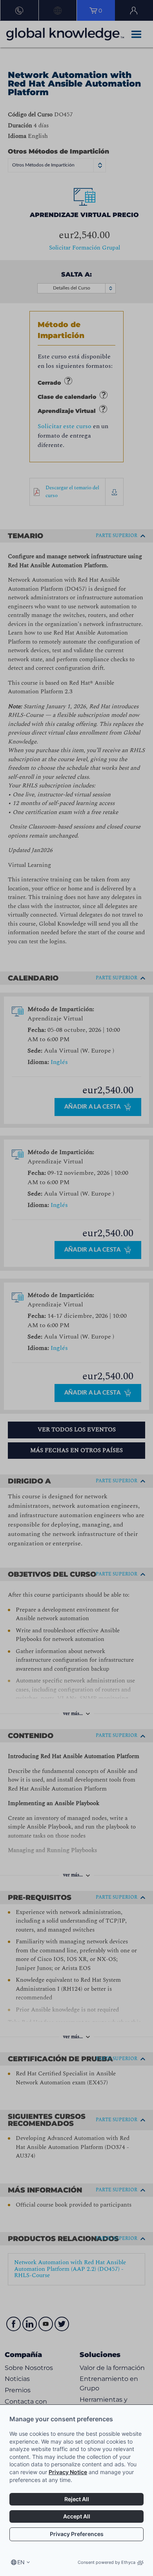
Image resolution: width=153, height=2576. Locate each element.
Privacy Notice (68, 2472)
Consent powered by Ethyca (107, 2562)
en (21, 2562)
